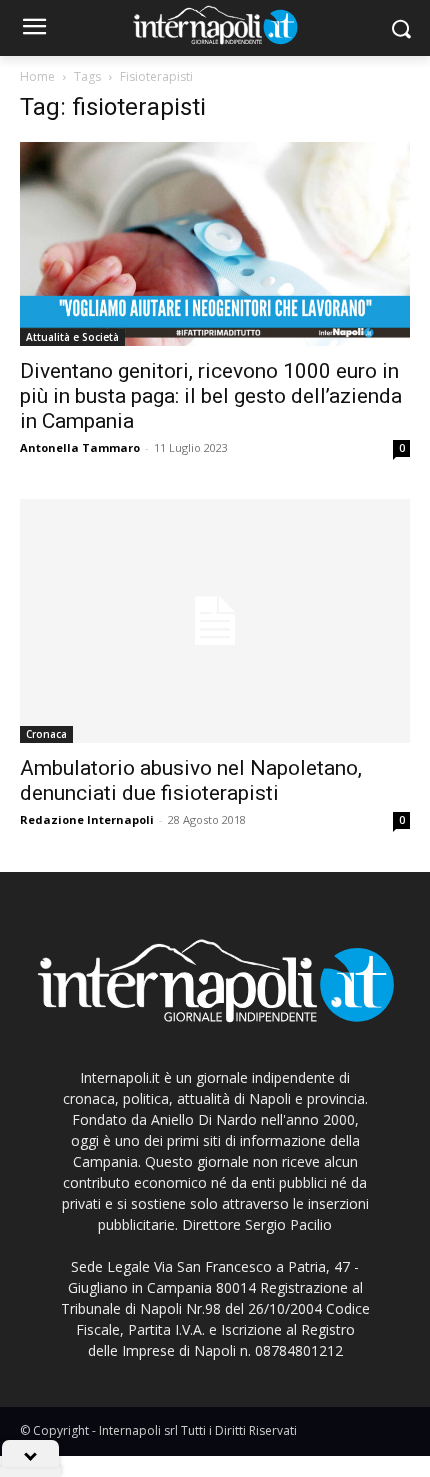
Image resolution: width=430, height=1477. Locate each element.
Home (37, 76)
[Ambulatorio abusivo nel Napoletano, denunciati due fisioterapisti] (215, 621)
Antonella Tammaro (80, 447)
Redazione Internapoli (87, 819)
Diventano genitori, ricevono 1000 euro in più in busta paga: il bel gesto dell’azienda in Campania (211, 396)
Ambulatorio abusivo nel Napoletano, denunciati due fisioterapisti (191, 780)
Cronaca (46, 734)
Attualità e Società (72, 337)
